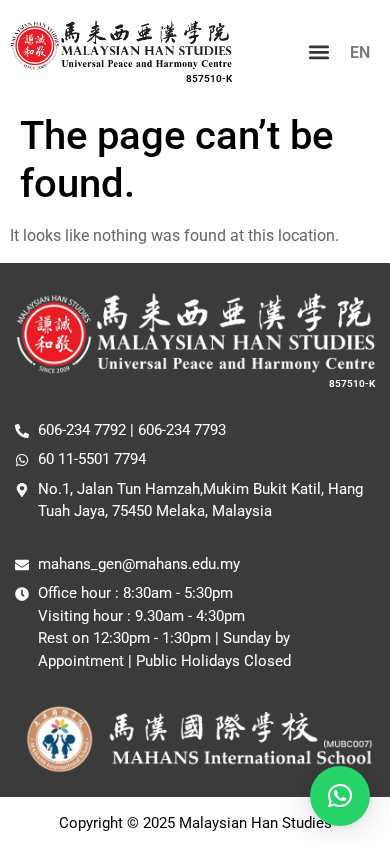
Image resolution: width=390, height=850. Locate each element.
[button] (318, 52)
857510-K (209, 78)
